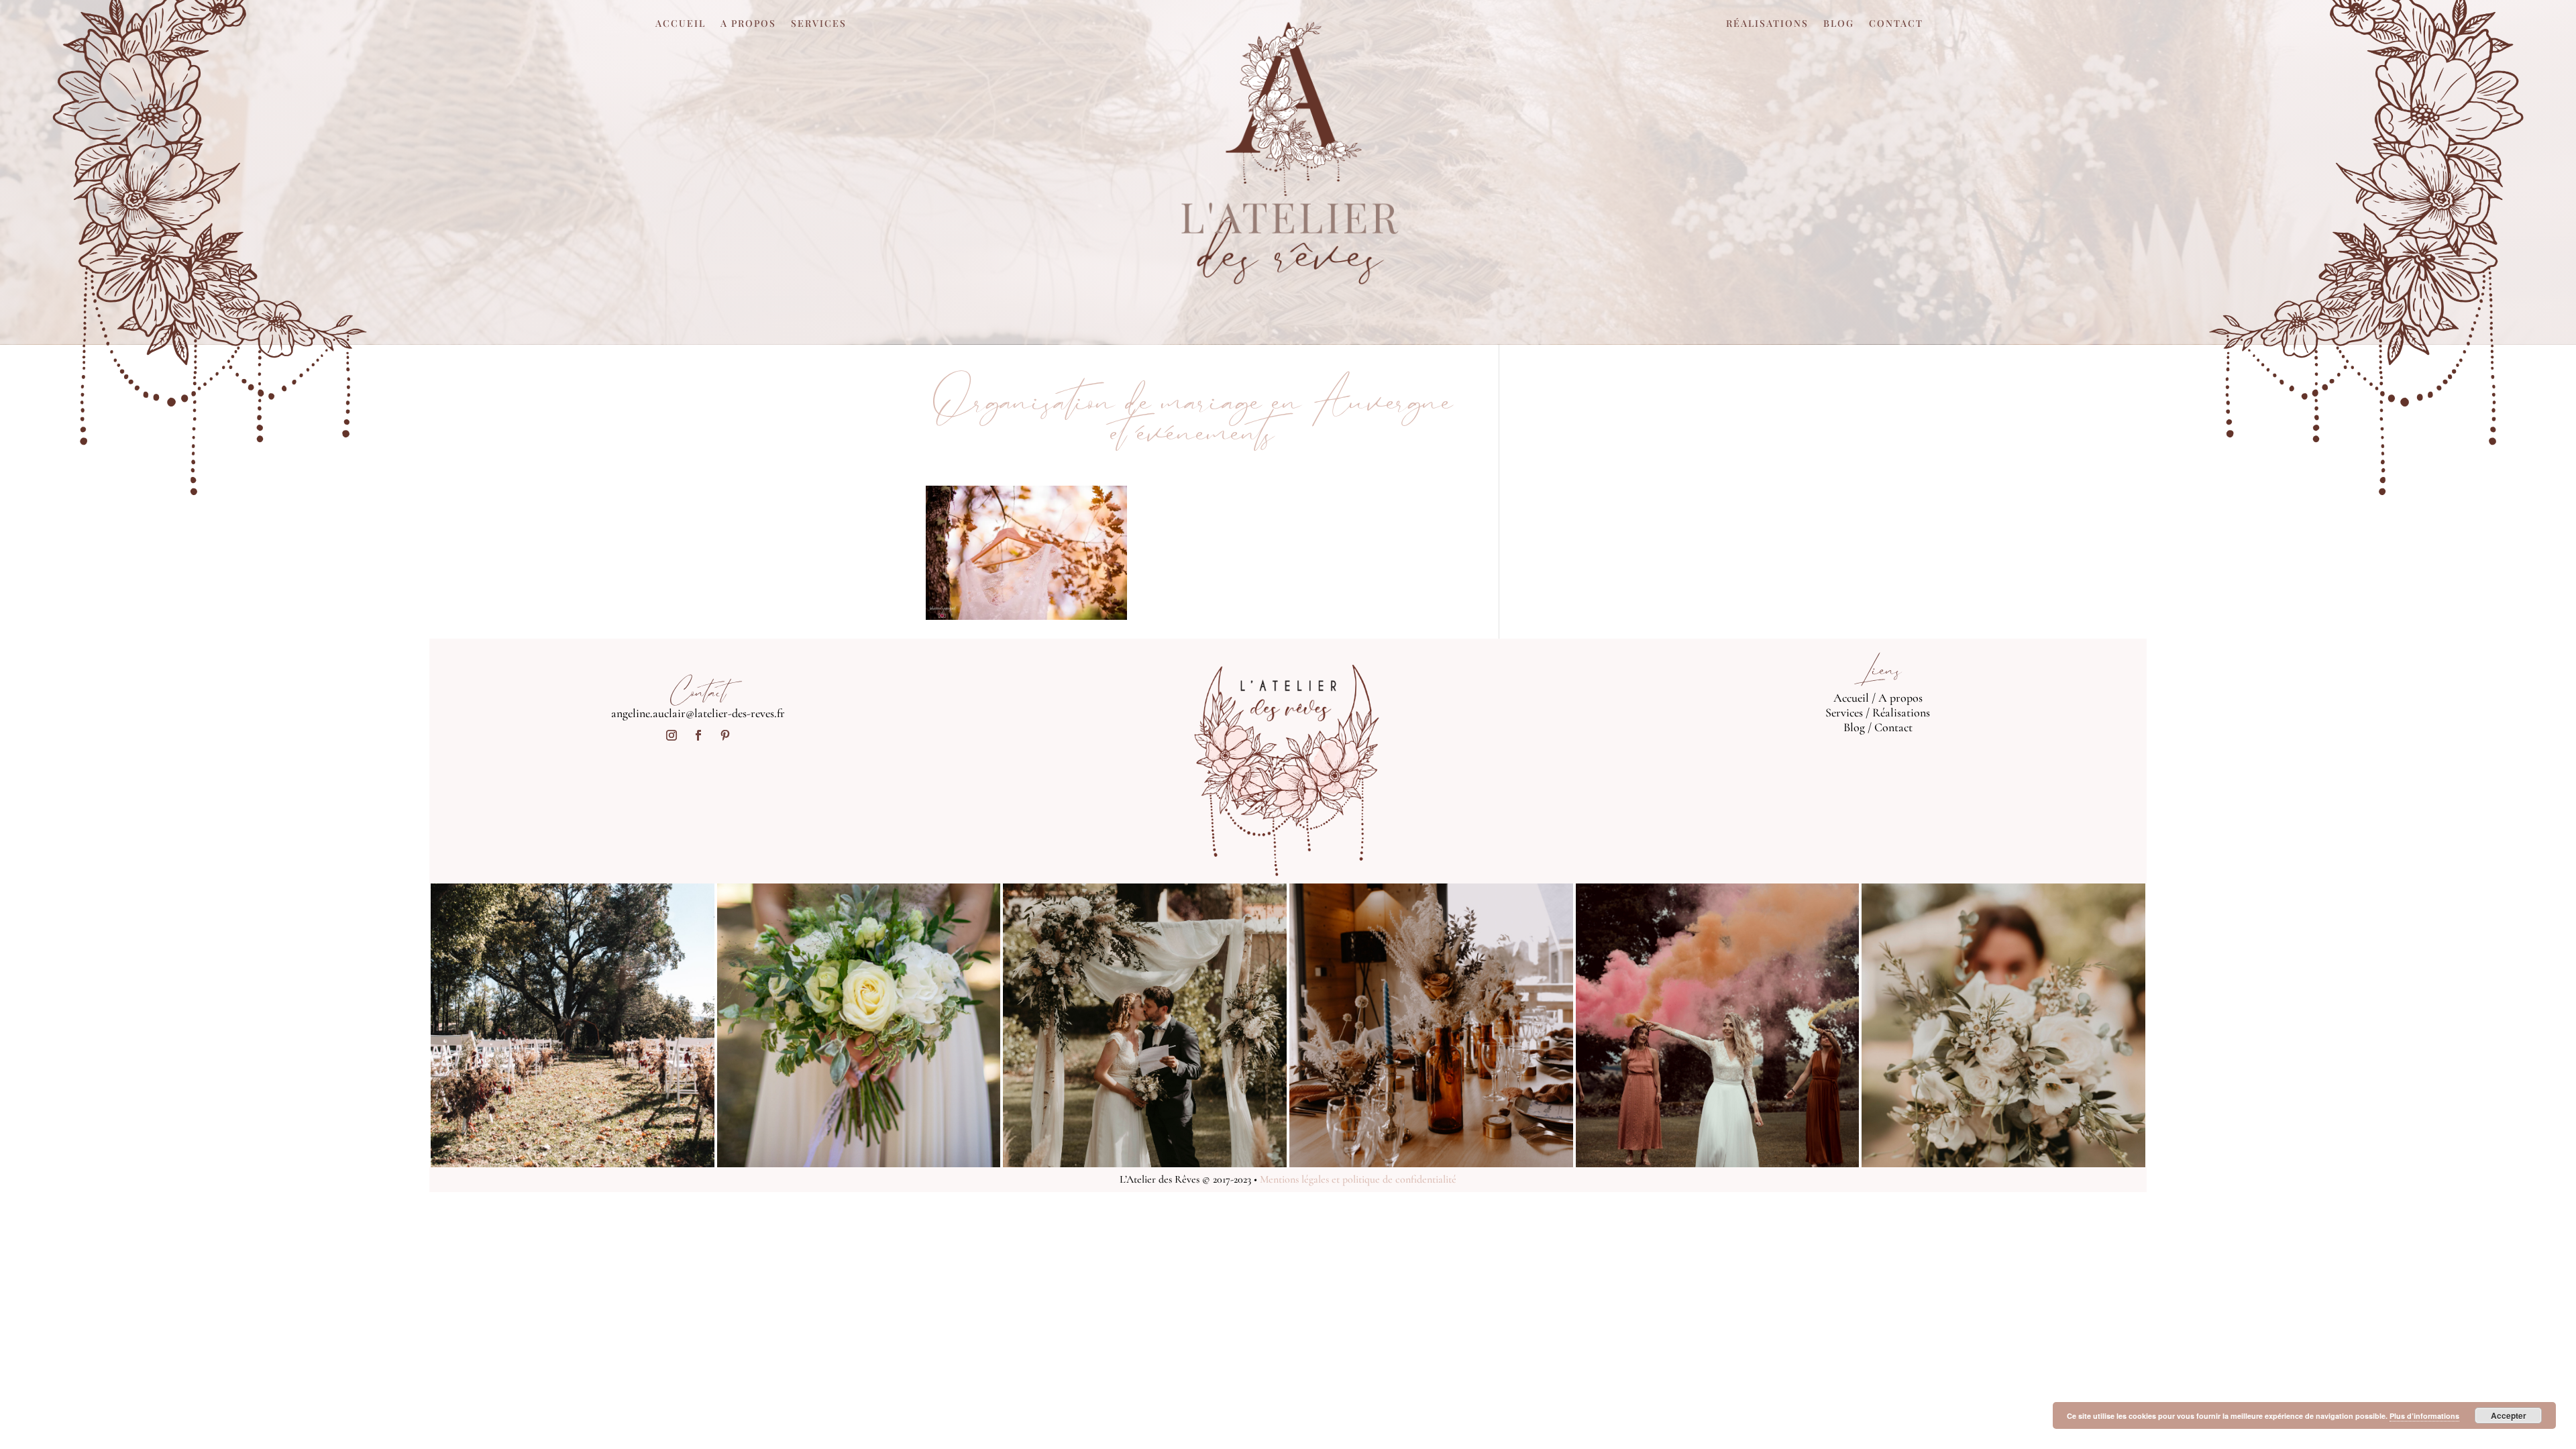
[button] (1026, 553)
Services (819, 24)
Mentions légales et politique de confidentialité (1358, 1179)
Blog (1839, 24)
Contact (1896, 24)
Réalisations (1767, 24)
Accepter (2509, 1415)
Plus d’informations (2424, 1416)
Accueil (681, 24)
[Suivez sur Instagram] (672, 735)
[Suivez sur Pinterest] (725, 735)
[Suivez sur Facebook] (698, 735)
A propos (748, 24)
